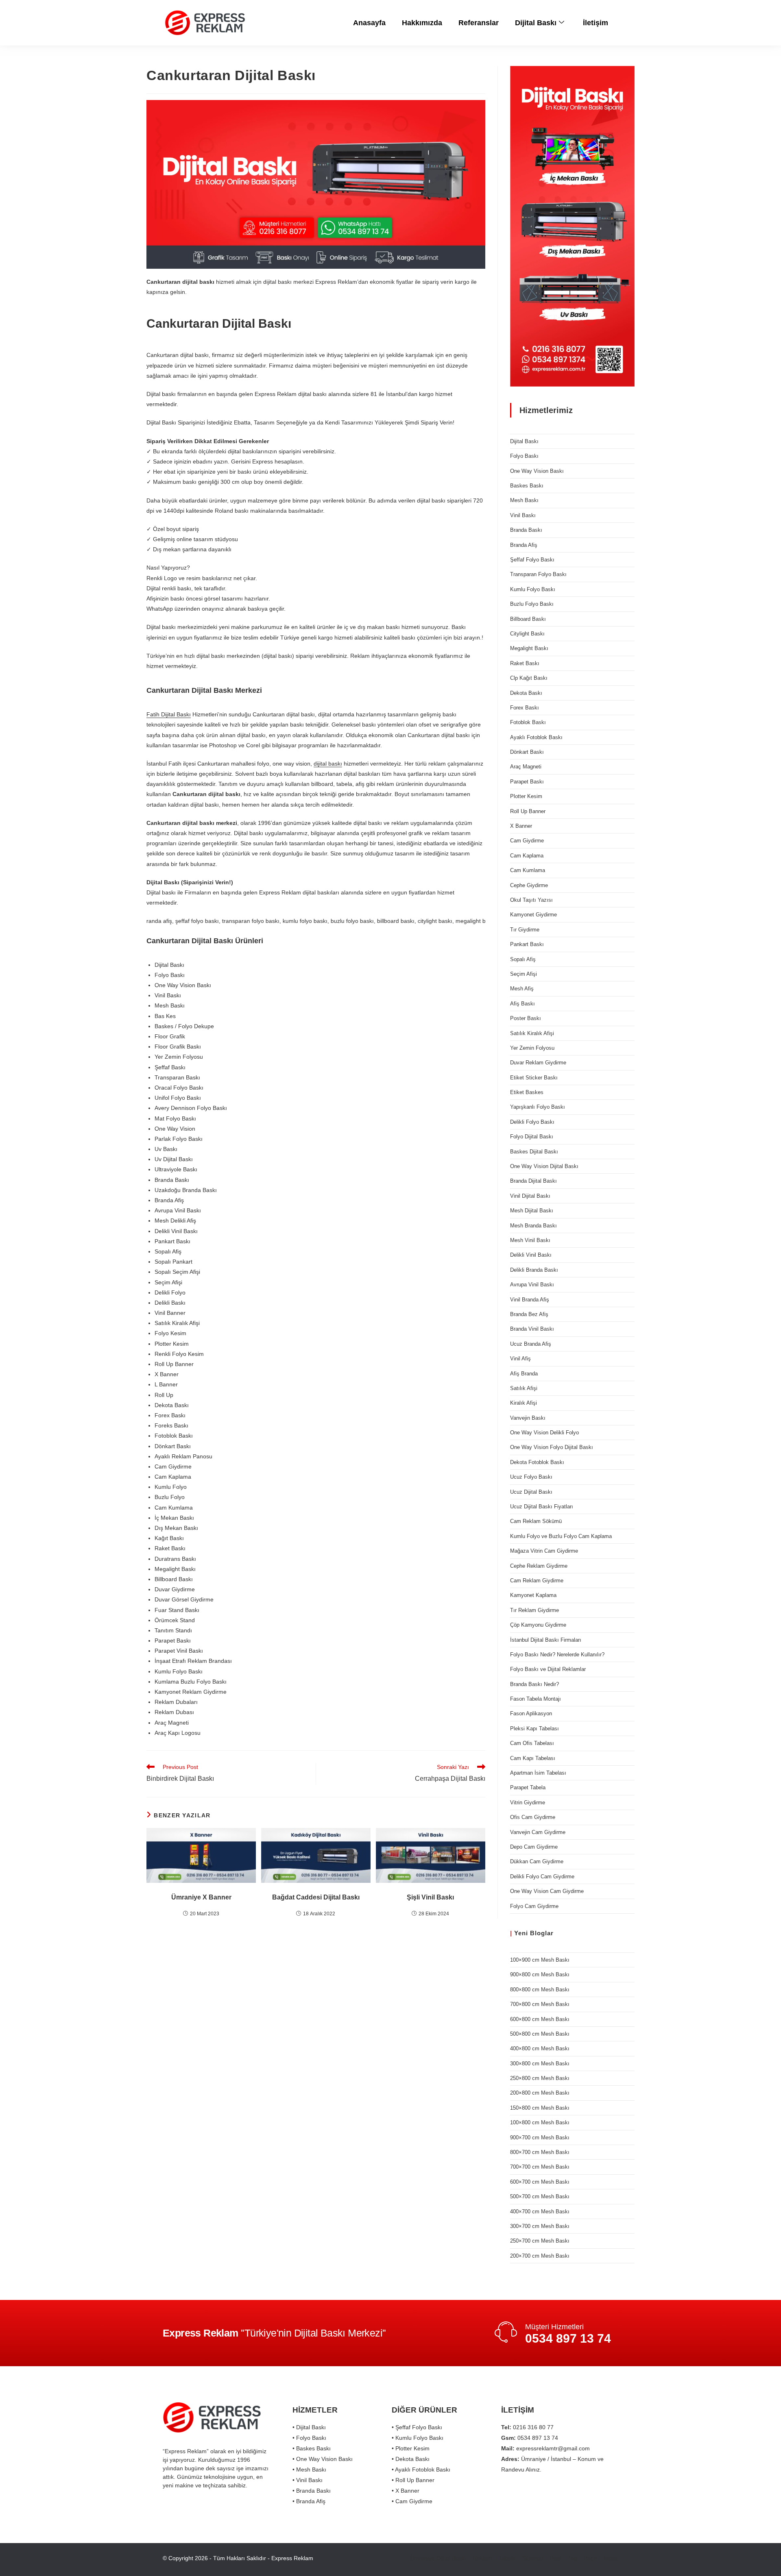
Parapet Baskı (527, 782)
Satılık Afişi (524, 1388)
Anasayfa (369, 23)
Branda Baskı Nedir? (534, 1684)
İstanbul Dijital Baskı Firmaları (546, 1640)
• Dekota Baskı (411, 2459)
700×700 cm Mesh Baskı (540, 2167)
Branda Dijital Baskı (533, 1181)
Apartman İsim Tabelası (538, 1773)
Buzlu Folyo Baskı (532, 604)
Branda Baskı (526, 530)
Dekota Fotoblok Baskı (537, 1462)
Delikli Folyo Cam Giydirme (542, 1877)
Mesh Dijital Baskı (532, 1211)
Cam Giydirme (527, 841)
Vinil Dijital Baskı (530, 1196)
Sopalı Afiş (523, 959)
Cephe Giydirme (529, 885)
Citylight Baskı (527, 634)
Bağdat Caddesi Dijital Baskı (316, 1897)
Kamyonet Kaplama (533, 1595)
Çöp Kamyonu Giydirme (538, 1625)
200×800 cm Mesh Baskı (540, 2093)
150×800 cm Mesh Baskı (540, 2108)
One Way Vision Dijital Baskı (544, 1166)
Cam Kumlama (528, 870)
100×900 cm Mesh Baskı (540, 1960)
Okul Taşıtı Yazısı (531, 900)
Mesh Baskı (524, 500)
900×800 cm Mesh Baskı (540, 1974)
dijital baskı (328, 764)
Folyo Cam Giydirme (534, 1906)
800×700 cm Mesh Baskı (540, 2152)
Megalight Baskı (529, 648)
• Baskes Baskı (312, 2448)
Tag (573, 2558)
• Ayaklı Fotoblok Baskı (421, 2469)
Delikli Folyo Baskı (532, 1122)
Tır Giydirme (525, 930)
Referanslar (479, 23)
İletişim (596, 23)
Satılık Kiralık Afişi (532, 1033)
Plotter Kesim (526, 796)
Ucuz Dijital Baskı (531, 1492)
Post (556, 2558)
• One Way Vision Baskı (323, 2459)
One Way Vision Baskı (537, 471)
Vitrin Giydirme (528, 1803)
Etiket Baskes (527, 1092)
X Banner (521, 826)
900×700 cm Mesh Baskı (540, 2138)
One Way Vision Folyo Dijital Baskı (552, 1447)
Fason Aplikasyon (531, 1713)
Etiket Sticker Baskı (534, 1078)
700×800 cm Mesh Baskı (540, 2004)
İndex (611, 2558)
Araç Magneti (526, 767)
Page (590, 2558)
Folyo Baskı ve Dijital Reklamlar (548, 1669)
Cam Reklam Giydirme (537, 1581)
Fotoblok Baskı (528, 722)
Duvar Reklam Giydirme (538, 1063)
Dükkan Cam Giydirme (537, 1861)
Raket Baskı (525, 663)
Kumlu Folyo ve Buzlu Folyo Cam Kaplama (561, 1536)
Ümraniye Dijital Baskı (438, 2558)
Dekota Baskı (526, 693)
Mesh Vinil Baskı (530, 1240)
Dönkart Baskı (527, 752)
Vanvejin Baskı (528, 1418)
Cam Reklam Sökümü (536, 1521)
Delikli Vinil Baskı (531, 1255)
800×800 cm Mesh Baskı (540, 1990)
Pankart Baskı (527, 944)
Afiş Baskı (522, 1004)
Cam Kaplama (527, 856)
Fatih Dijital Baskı (169, 714)
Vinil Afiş (520, 1359)
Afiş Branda (524, 1374)
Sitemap (533, 2558)
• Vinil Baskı (308, 2480)
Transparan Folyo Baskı (538, 574)
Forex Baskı (525, 708)
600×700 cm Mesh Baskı (540, 2182)
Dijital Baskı (536, 23)
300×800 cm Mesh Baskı (540, 2064)
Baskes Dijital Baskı (534, 1152)
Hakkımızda (422, 23)
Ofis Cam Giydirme (533, 1817)
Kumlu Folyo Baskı (533, 589)
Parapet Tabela (528, 1787)
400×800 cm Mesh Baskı (540, 2048)
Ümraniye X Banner (201, 1897)
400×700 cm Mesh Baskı (540, 2212)
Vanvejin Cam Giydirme (538, 1832)
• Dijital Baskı (309, 2427)
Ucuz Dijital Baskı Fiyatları (542, 1507)
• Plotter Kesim (411, 2448)
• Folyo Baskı (309, 2438)
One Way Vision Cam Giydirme (547, 1891)
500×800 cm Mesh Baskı (540, 2034)
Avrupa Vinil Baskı (532, 1285)
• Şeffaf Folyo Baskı (417, 2427)
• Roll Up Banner (413, 2480)
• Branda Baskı (312, 2491)
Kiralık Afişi (524, 1403)
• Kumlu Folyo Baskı (418, 2438)
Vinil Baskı (523, 515)
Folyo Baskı (524, 456)
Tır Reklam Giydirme (534, 1610)
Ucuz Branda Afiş (531, 1344)
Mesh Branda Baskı (533, 1226)
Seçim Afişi (524, 974)
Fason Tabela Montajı (536, 1699)
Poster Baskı (526, 1018)
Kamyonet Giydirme (533, 915)
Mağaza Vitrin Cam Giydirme (544, 1551)
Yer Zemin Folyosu (532, 1048)
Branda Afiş (524, 545)
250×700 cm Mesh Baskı (540, 2241)
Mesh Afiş (522, 989)
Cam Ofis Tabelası (532, 1743)
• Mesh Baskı (309, 2469)
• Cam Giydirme (412, 2501)
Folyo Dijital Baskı (532, 1137)
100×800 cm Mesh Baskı (540, 2122)
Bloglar (542, 1933)
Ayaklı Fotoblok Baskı (536, 737)
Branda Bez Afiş (529, 1314)
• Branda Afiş (309, 2501)
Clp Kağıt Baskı (529, 678)
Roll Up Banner (528, 811)
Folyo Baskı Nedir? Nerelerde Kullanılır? (557, 1655)
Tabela (507, 2558)
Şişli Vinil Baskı (430, 1897)
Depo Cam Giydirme (534, 1847)
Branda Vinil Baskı (532, 1329)
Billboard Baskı (528, 619)
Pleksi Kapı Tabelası (534, 1729)
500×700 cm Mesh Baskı (540, 2196)
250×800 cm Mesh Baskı (540, 2078)
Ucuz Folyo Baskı (531, 1477)
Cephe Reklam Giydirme (539, 1566)
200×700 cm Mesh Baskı (540, 2256)
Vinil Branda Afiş (530, 1300)
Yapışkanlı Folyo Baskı (538, 1107)
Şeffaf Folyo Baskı (532, 560)
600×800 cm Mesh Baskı (540, 2019)
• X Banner (406, 2491)
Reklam (482, 2558)
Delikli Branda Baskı (534, 1270)
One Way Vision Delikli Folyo (544, 1433)
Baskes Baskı (527, 486)
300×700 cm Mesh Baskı (540, 2226)
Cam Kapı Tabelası (533, 1758)
